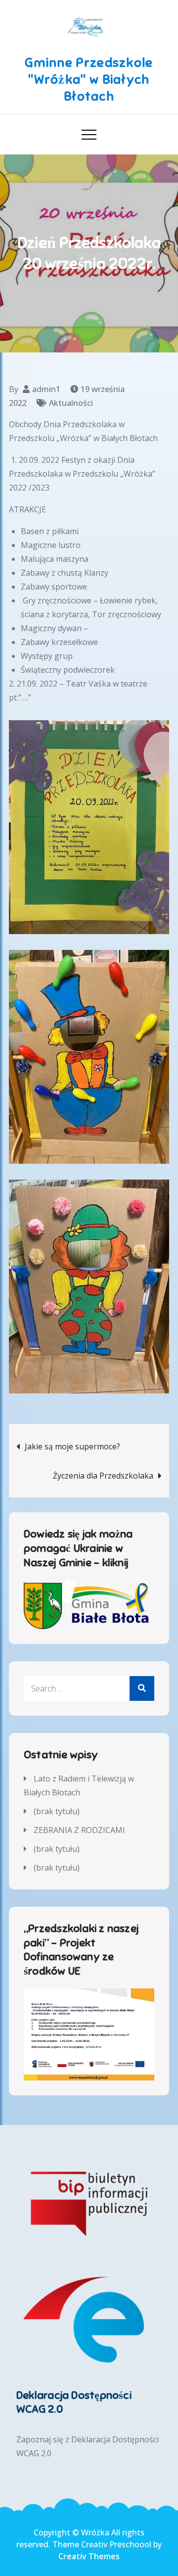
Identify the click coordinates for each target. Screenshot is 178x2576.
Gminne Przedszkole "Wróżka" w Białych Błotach (89, 79)
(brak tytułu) (57, 1811)
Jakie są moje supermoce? (72, 1446)
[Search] (142, 1688)
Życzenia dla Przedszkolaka (103, 1476)
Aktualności (71, 403)
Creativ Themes (89, 2556)
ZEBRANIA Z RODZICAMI (79, 1830)
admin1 (46, 389)
